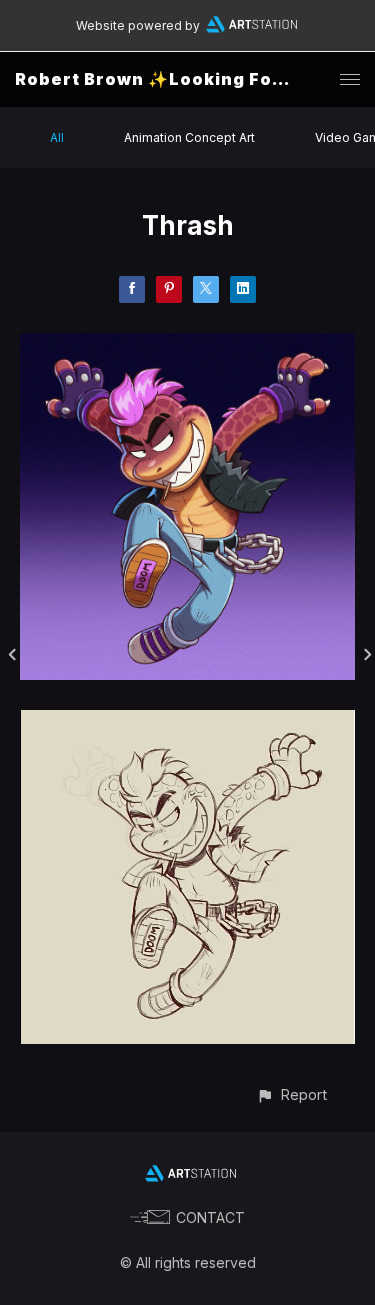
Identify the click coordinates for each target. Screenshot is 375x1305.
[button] (291, 1094)
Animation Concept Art (189, 137)
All (57, 137)
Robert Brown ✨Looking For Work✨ (185, 79)
